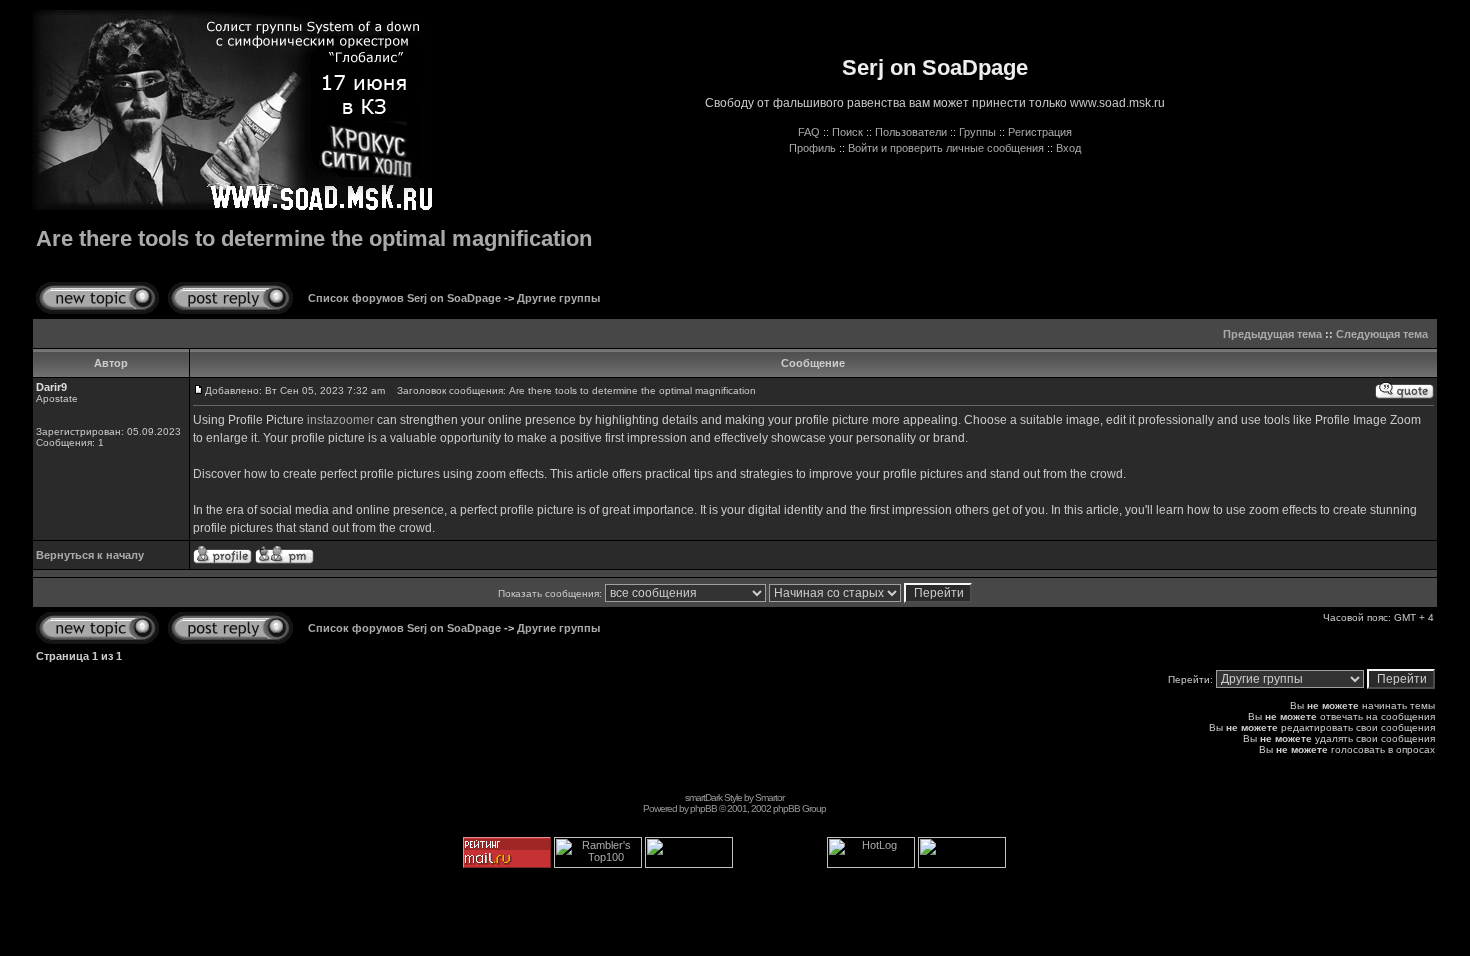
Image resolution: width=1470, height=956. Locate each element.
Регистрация (1040, 132)
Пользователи (911, 132)
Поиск (847, 132)
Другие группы (558, 298)
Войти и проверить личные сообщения (946, 148)
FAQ (809, 132)
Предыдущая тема (1272, 334)
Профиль (812, 148)
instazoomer (340, 420)
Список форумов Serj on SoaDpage (404, 298)
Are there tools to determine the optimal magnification (314, 238)
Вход (1068, 148)
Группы (977, 132)
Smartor (769, 797)
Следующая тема (1382, 334)
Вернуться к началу (90, 555)
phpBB (703, 808)
